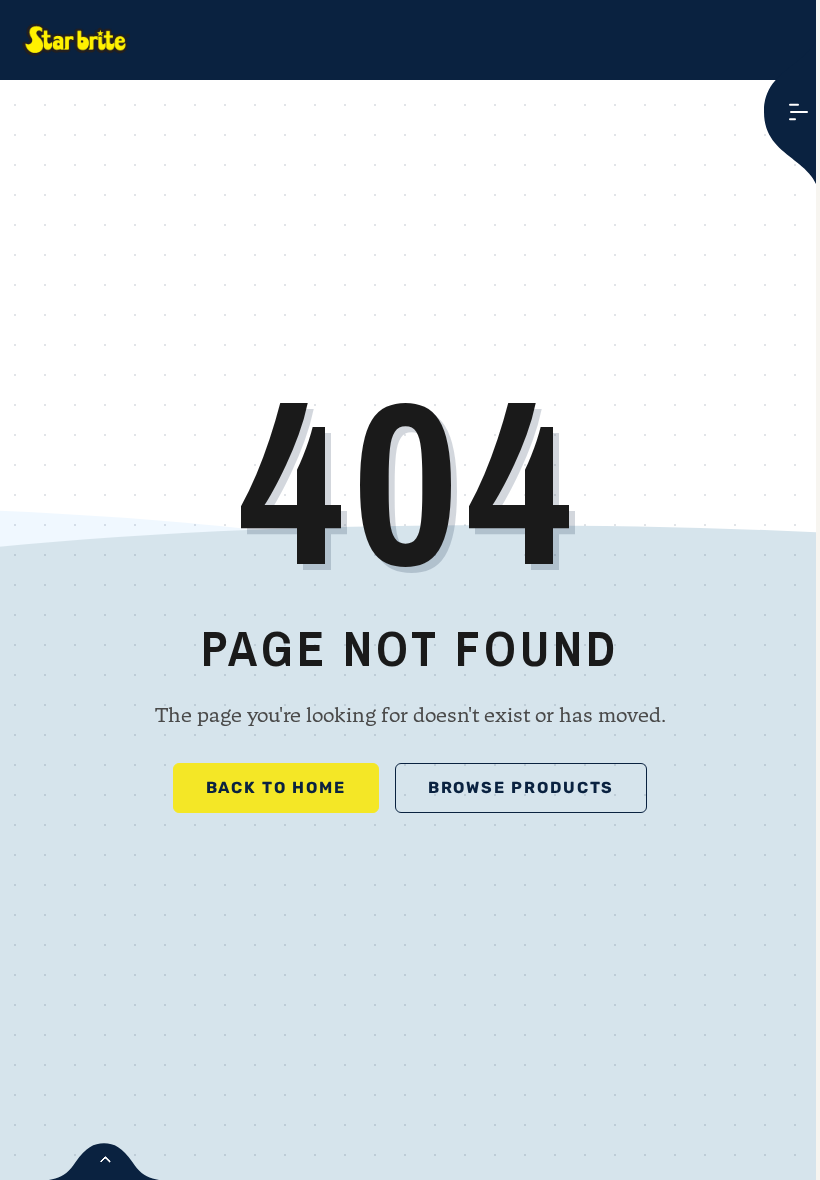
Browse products (521, 787)
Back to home (276, 787)
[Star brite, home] (76, 40)
